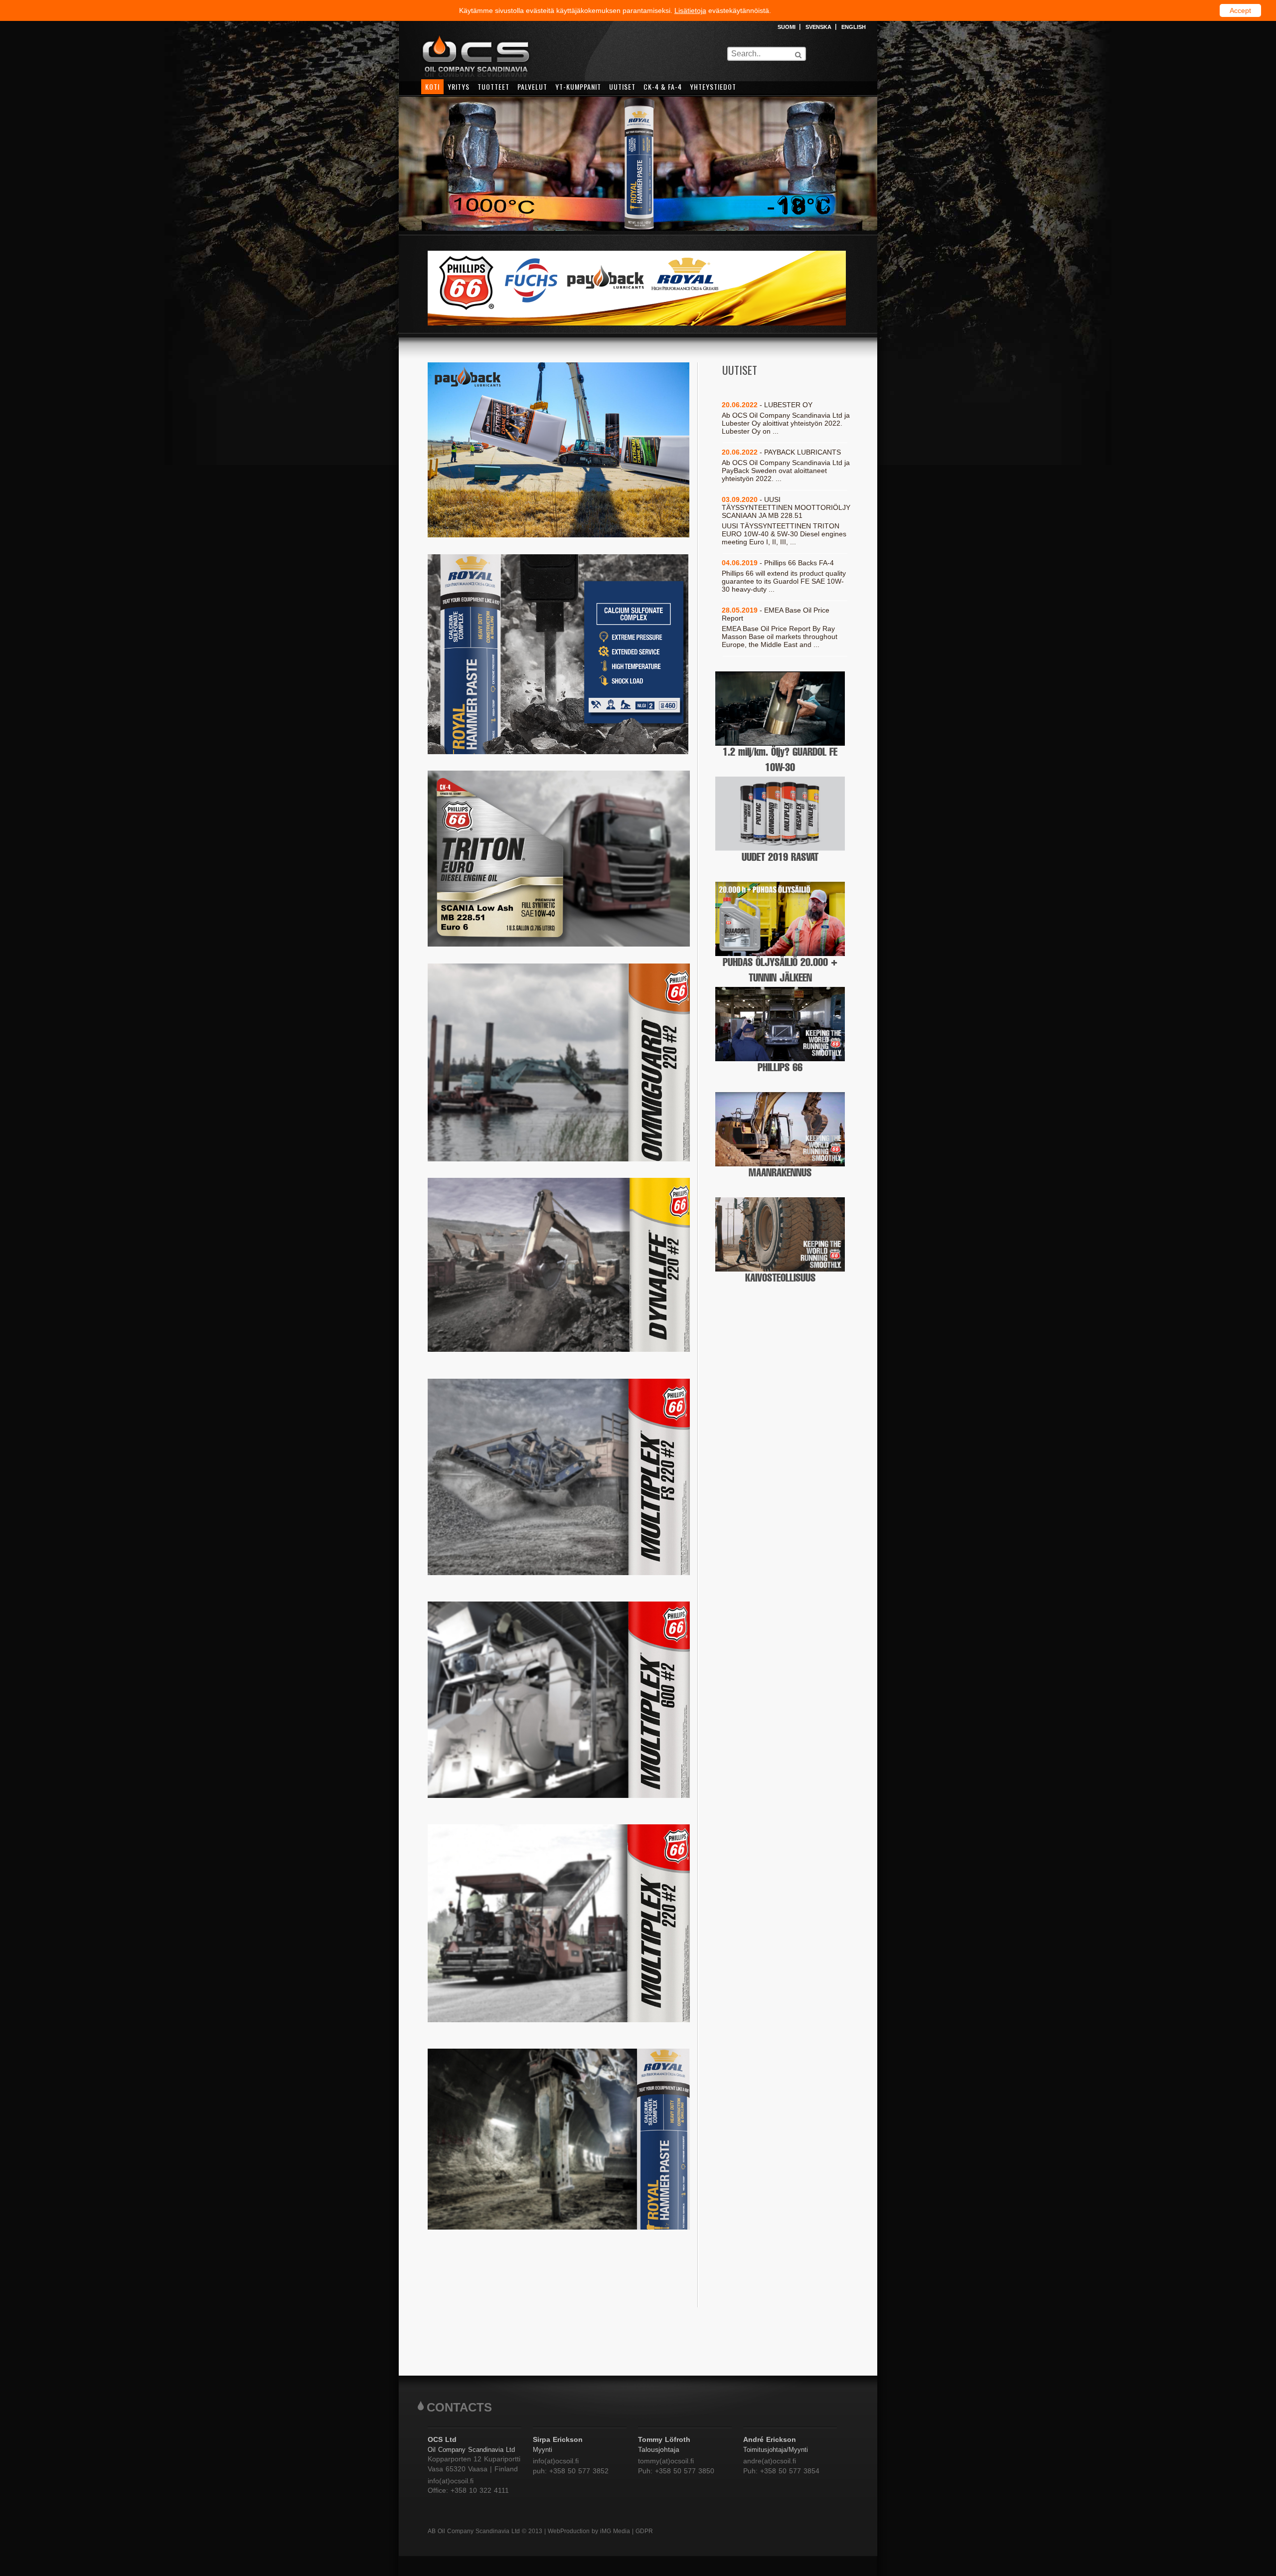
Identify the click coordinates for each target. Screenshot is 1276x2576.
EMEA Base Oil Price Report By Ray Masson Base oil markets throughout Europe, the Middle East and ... (780, 637)
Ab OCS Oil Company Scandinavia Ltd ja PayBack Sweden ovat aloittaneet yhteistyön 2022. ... (786, 471)
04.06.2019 (778, 563)
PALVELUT (532, 86)
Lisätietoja (690, 10)
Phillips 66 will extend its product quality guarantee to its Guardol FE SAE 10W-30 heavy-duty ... (784, 581)
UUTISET (622, 86)
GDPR (644, 2531)
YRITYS (459, 86)
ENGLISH (854, 27)
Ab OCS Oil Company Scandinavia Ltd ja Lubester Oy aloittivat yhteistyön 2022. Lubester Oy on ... (786, 423)
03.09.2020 (786, 507)
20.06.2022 (781, 452)
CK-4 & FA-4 (663, 86)
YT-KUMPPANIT (578, 86)
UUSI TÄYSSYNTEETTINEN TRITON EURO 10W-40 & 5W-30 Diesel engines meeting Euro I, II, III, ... (784, 534)
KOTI (432, 86)
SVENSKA (818, 27)
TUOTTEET (493, 86)
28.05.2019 (776, 614)
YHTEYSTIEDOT (713, 86)
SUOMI (787, 27)
